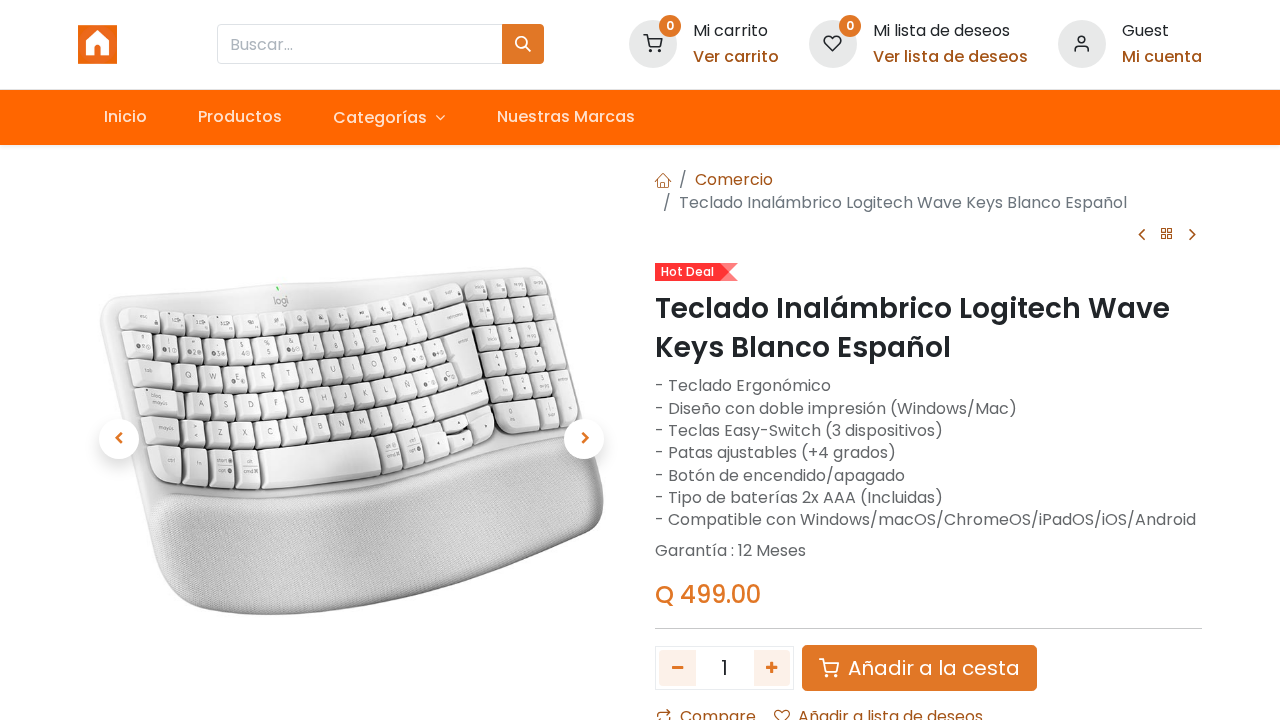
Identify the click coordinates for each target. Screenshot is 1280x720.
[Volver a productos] (1167, 234)
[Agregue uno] (772, 668)
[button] (119, 439)
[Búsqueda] (523, 44)
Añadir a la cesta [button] (931, 668)
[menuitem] (125, 117)
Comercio (734, 179)
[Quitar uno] (677, 668)
